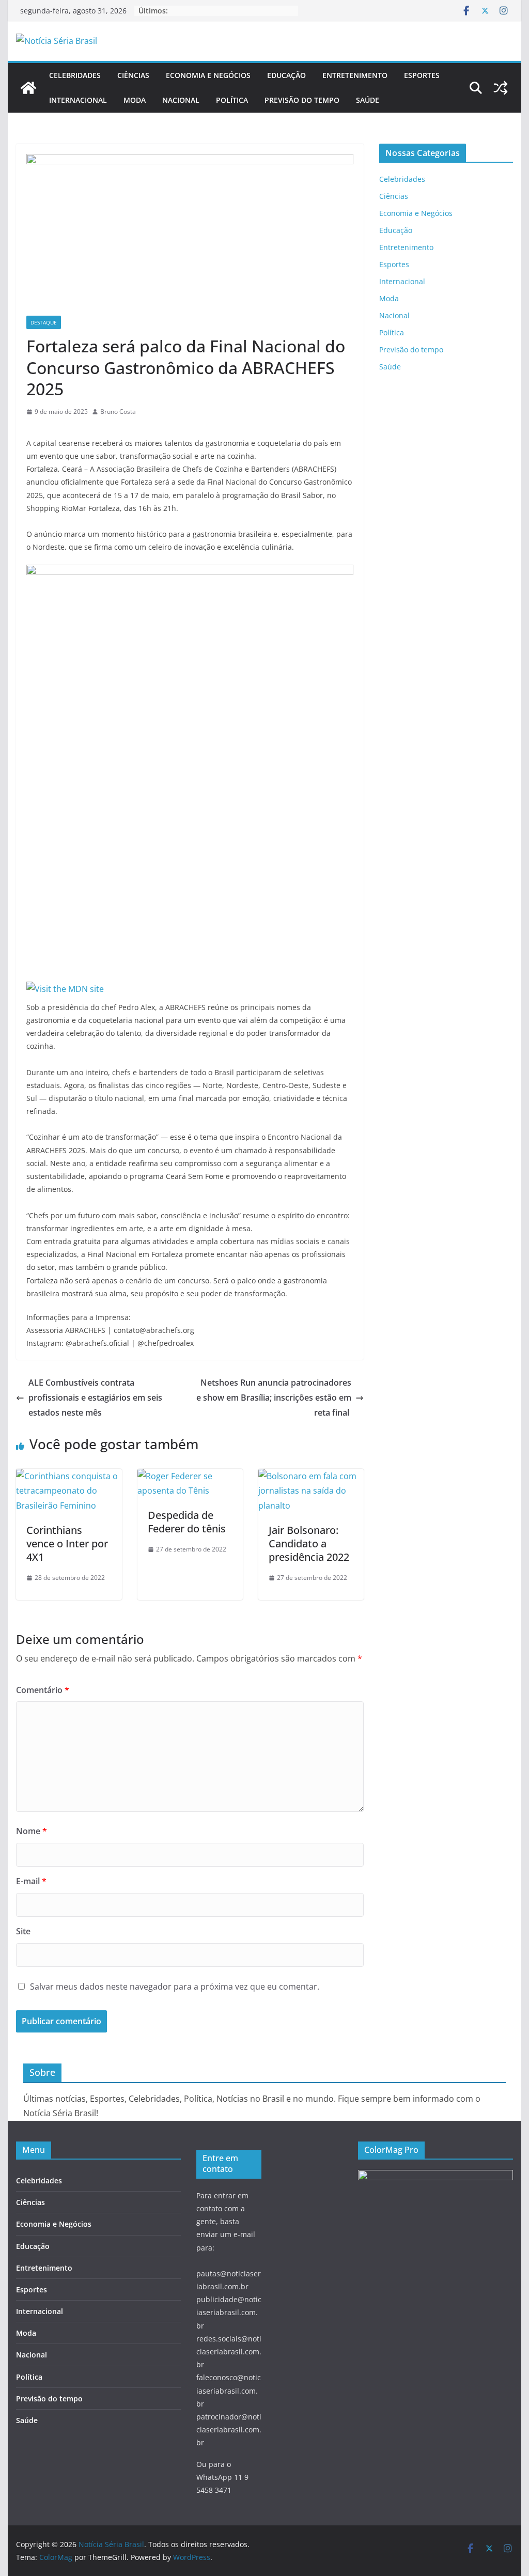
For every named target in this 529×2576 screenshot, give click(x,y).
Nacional (181, 100)
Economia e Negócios (208, 75)
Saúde (368, 100)
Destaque (44, 322)
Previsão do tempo (302, 100)
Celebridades (75, 75)
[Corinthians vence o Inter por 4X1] (69, 1476)
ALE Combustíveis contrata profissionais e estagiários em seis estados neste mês (95, 1398)
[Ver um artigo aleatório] (501, 88)
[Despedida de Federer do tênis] (190, 1476)
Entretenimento (355, 75)
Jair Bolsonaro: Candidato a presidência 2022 (309, 1543)
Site (23, 1931)
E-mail (31, 1881)
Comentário (43, 1690)
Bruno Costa (118, 412)
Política (232, 100)
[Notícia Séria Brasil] (28, 88)
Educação (286, 75)
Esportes (422, 75)
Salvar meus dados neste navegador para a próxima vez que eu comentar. (175, 1987)
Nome (32, 1831)
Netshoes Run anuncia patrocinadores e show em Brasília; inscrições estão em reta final (274, 1398)
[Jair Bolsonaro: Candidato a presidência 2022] (311, 1476)
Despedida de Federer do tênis (187, 1522)
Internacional (78, 100)
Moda (135, 100)
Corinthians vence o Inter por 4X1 (67, 1543)
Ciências (133, 75)
